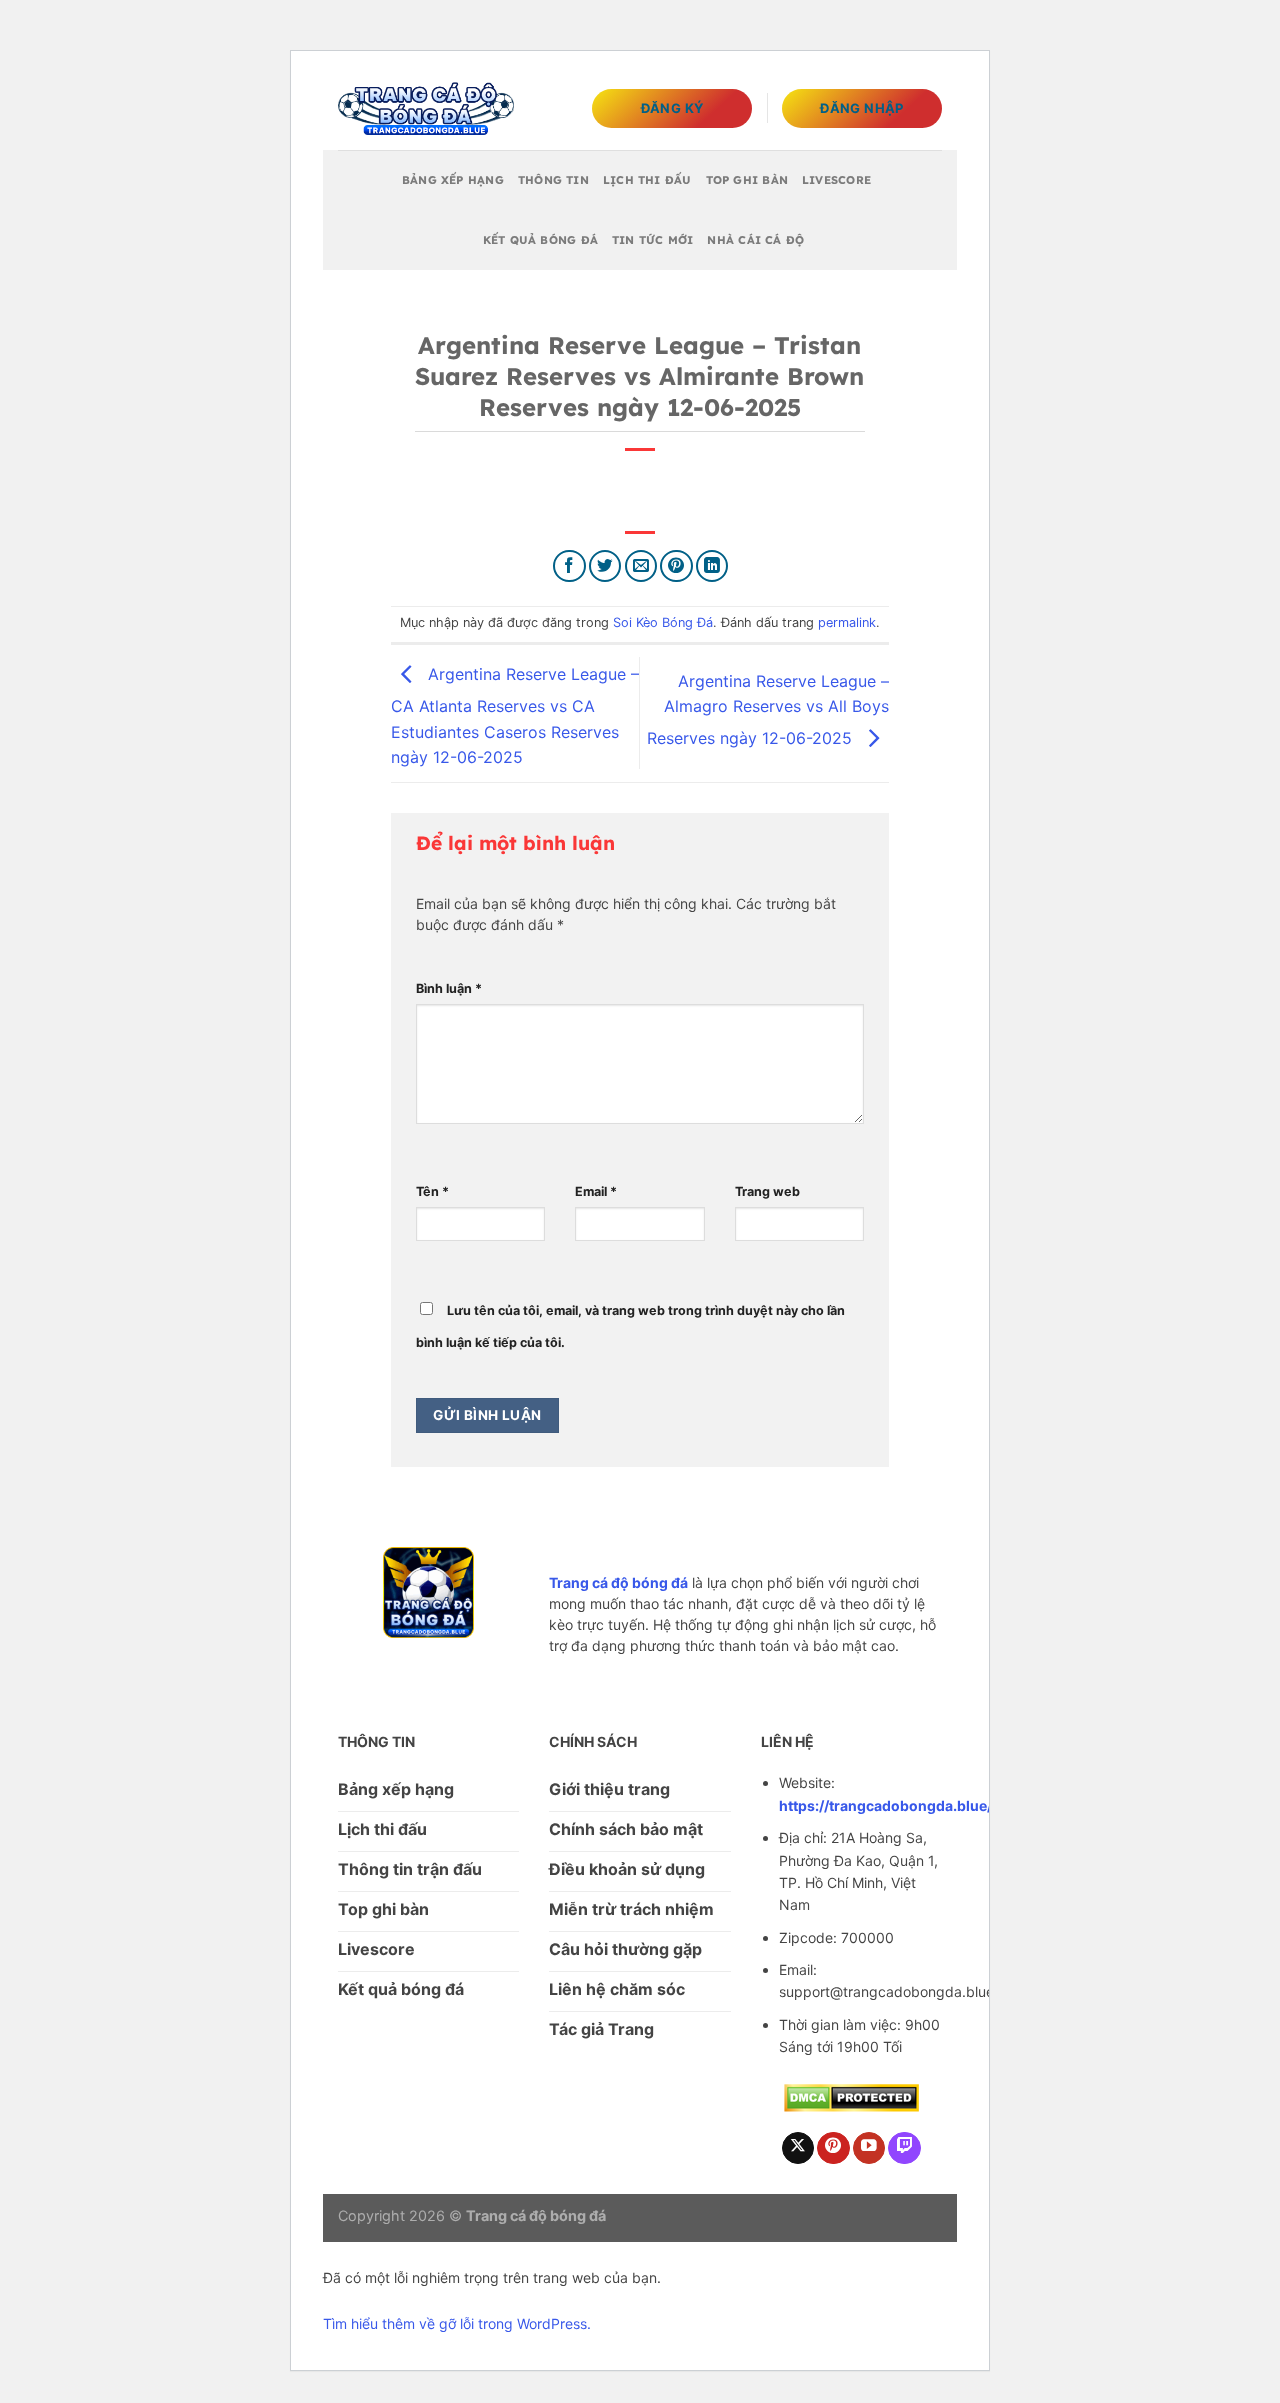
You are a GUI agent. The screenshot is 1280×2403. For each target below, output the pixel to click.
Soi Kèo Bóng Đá (663, 622)
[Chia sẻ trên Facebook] (569, 566)
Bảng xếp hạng (453, 180)
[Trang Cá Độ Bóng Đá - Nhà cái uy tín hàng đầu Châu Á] (426, 108)
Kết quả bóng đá (540, 240)
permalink (847, 622)
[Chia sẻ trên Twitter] (605, 566)
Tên (432, 1191)
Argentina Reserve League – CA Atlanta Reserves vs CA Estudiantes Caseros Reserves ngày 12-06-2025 (515, 715)
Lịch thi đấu (647, 180)
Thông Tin (553, 180)
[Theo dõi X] (798, 2148)
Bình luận (449, 988)
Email (596, 1191)
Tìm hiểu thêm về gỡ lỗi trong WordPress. (457, 2323)
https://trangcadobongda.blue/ (885, 1805)
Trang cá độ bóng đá (618, 1582)
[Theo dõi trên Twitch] (904, 2148)
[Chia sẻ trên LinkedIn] (712, 566)
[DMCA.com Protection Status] (851, 2095)
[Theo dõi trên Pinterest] (833, 2148)
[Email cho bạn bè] (641, 566)
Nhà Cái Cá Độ (755, 240)
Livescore (836, 180)
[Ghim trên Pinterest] (676, 566)
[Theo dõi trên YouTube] (869, 2148)
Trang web (767, 1191)
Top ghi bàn (747, 180)
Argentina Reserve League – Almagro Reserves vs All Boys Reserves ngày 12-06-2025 (768, 709)
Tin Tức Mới (652, 240)
